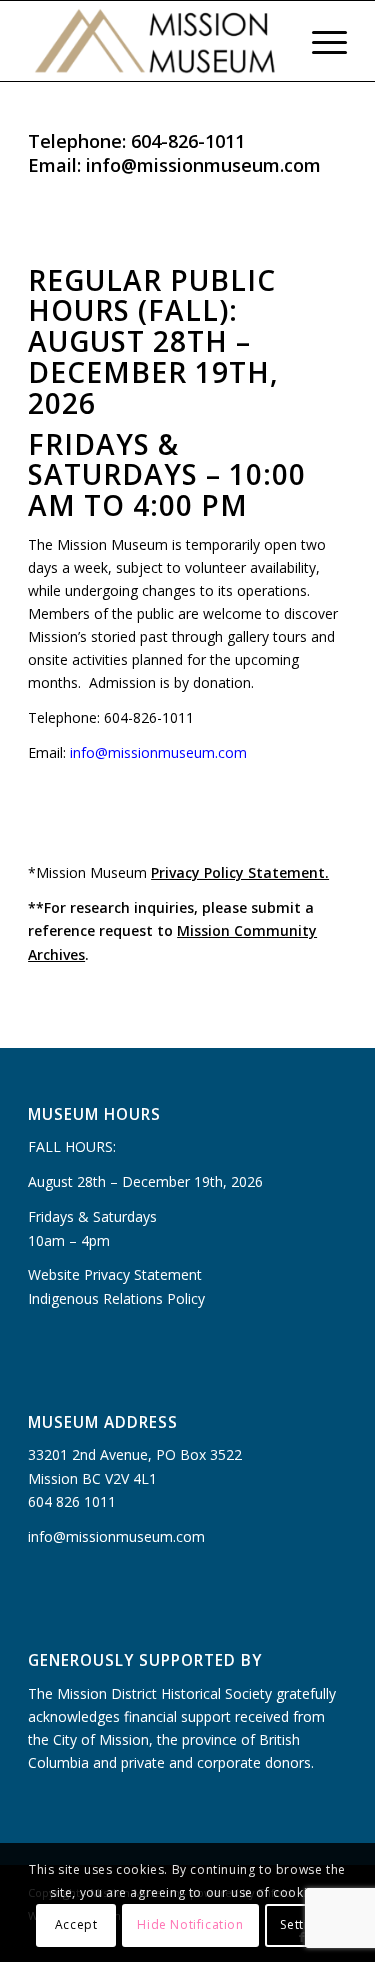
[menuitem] (272, 41)
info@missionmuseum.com (158, 752)
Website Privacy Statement (115, 1274)
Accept (76, 1924)
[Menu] (319, 41)
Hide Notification (190, 1924)
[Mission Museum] (155, 41)
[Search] (272, 41)
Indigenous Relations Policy (116, 1298)
